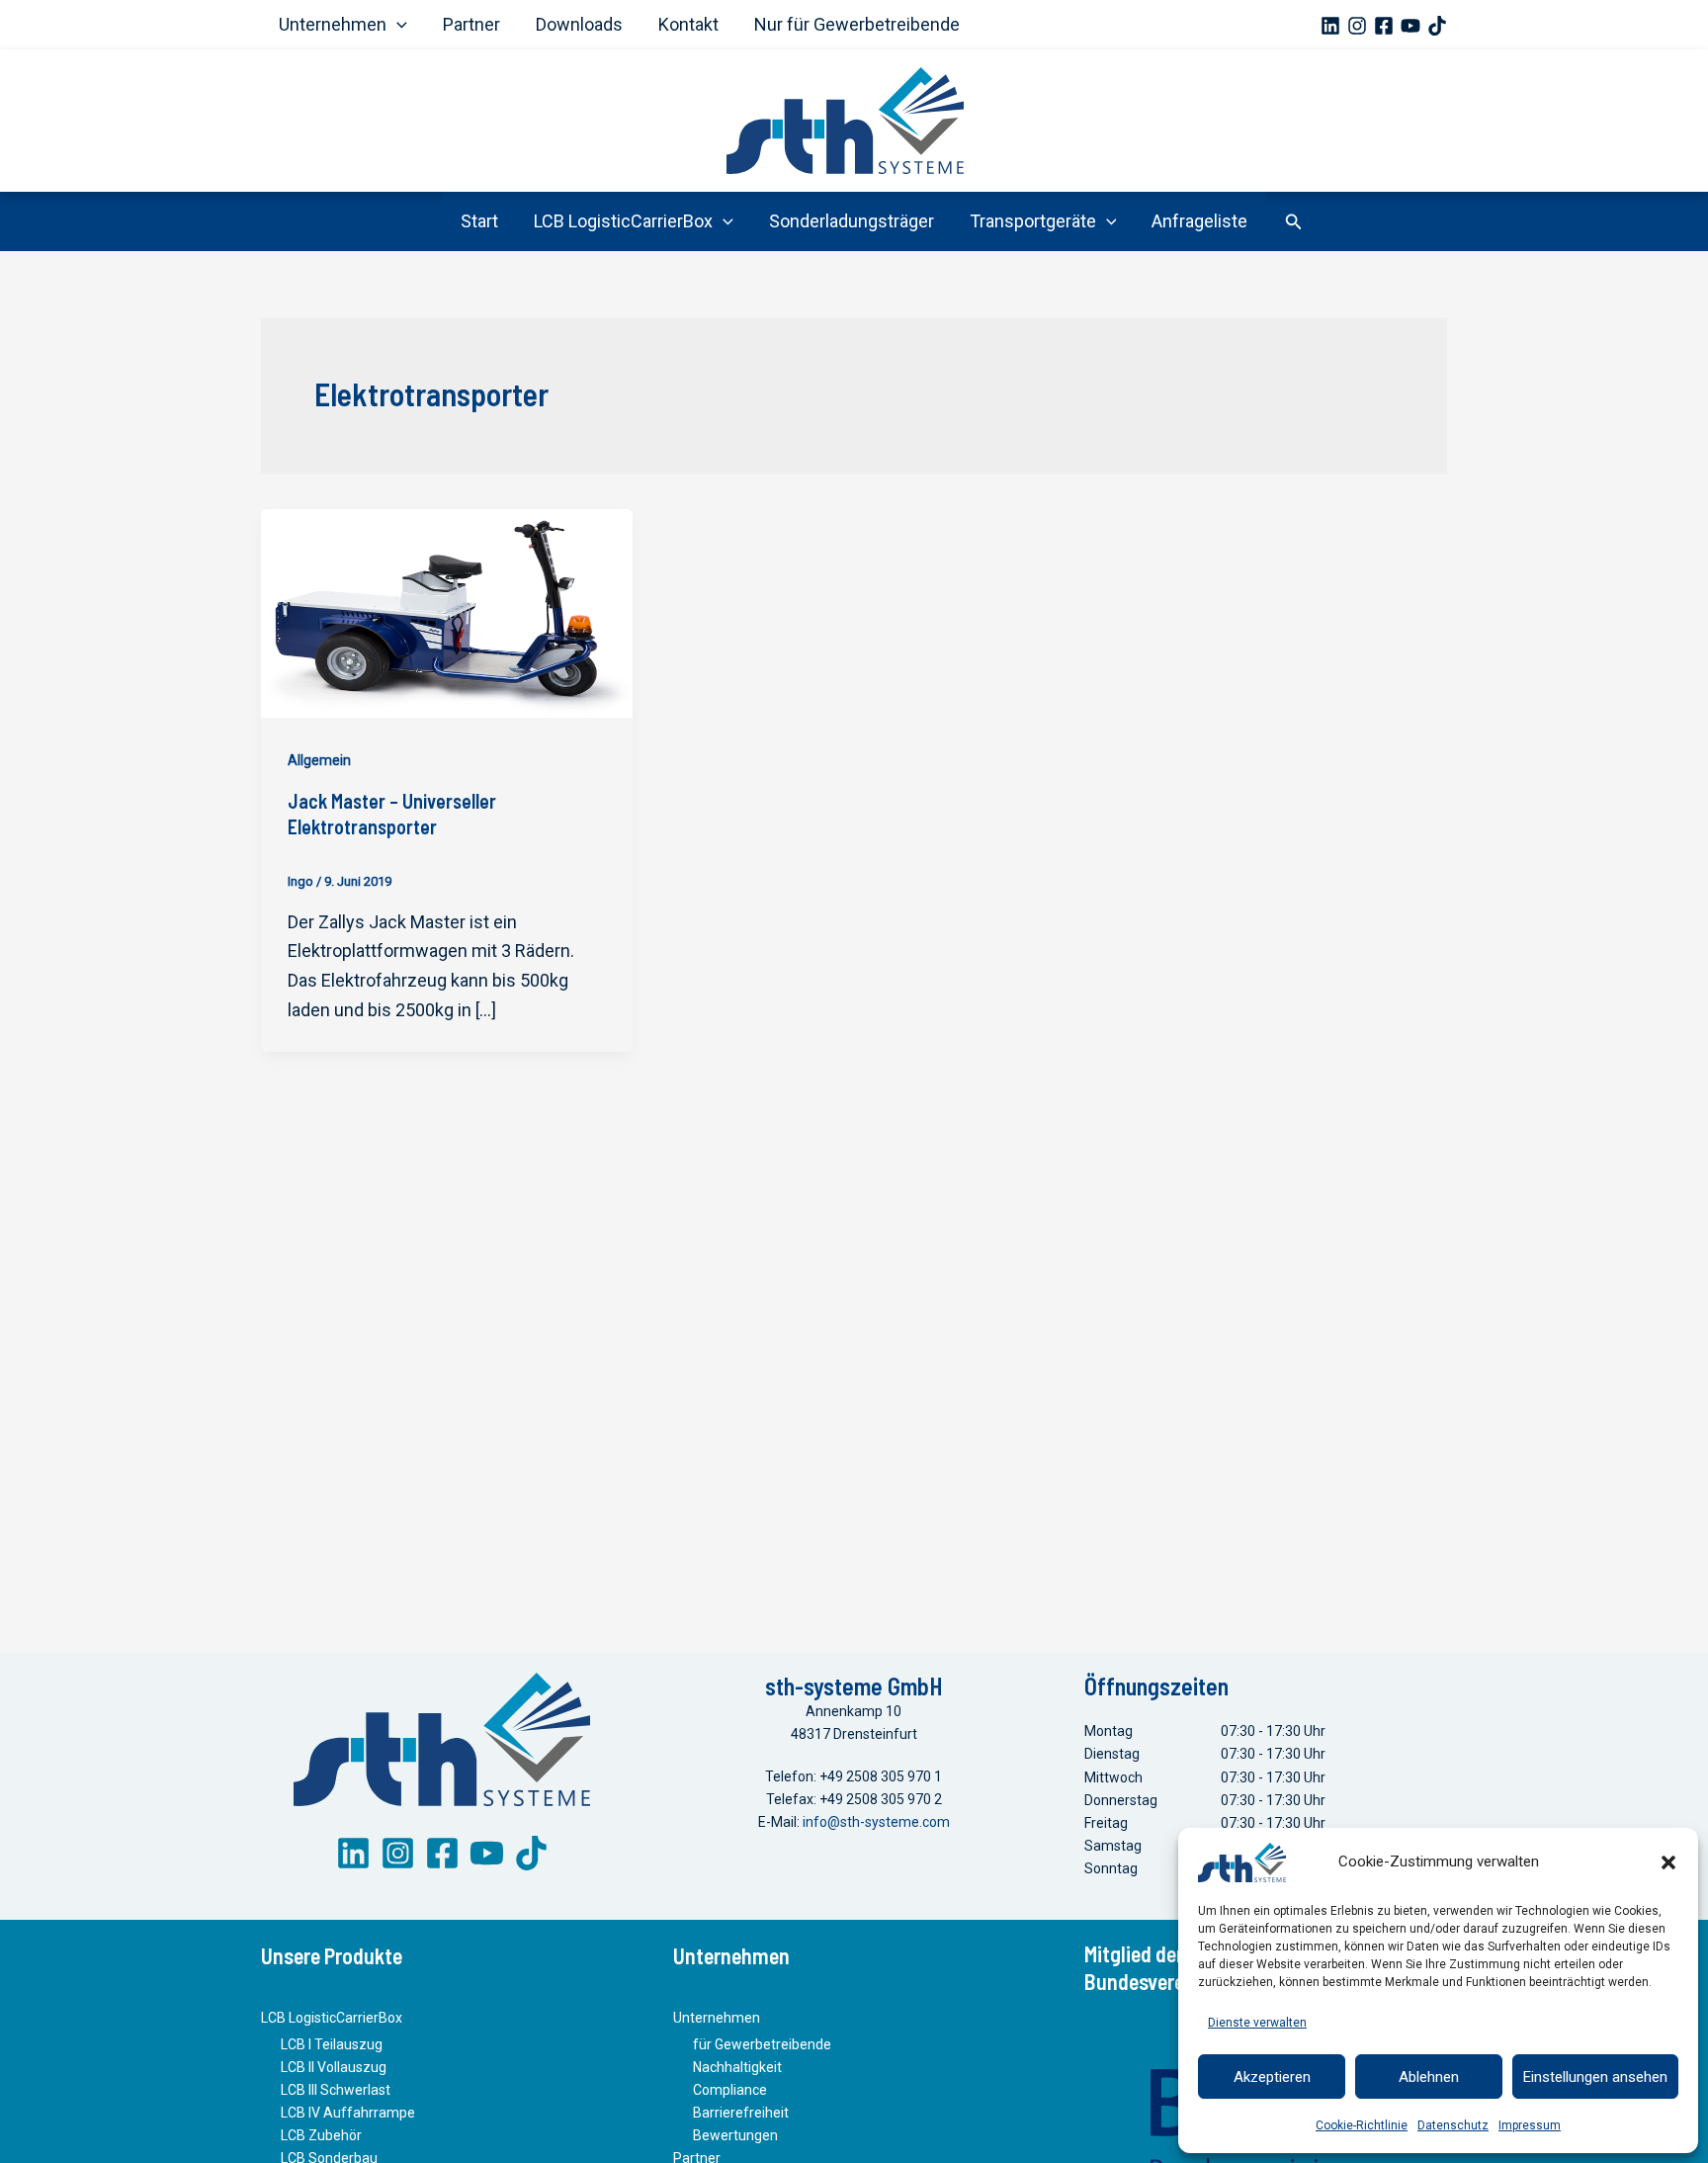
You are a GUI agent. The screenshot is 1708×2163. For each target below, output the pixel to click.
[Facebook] (1384, 26)
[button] (1668, 1862)
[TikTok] (1437, 26)
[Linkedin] (1330, 26)
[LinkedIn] (353, 1853)
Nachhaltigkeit (737, 2067)
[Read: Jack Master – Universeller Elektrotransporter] (447, 611)
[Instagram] (1357, 26)
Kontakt (688, 24)
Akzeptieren (1272, 2077)
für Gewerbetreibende (762, 2044)
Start (479, 221)
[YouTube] (1410, 26)
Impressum (1530, 2125)
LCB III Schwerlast (336, 2090)
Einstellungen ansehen (1595, 2077)
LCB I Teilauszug (332, 2044)
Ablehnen (1429, 2077)
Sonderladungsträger (852, 221)
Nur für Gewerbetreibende (857, 24)
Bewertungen (735, 2135)
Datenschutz (1453, 2125)
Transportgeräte (1033, 221)
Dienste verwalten (1257, 2023)
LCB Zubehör (321, 2135)
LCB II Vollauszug (334, 2067)
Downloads (579, 24)
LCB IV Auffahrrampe (348, 2113)
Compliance (730, 2090)
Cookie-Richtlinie (1362, 2125)
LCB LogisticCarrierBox (623, 221)
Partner (471, 24)
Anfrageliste (1199, 221)
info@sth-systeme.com (876, 1822)
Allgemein (319, 760)
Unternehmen (333, 24)
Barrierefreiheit (741, 2113)
